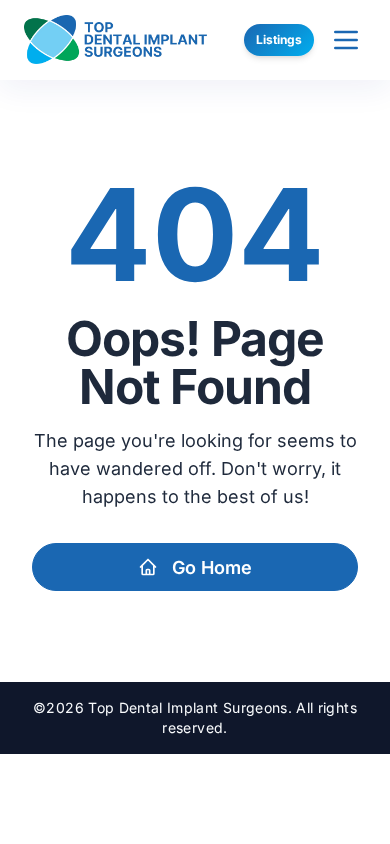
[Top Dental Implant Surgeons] (115, 40)
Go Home (212, 567)
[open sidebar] (346, 40)
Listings (279, 39)
